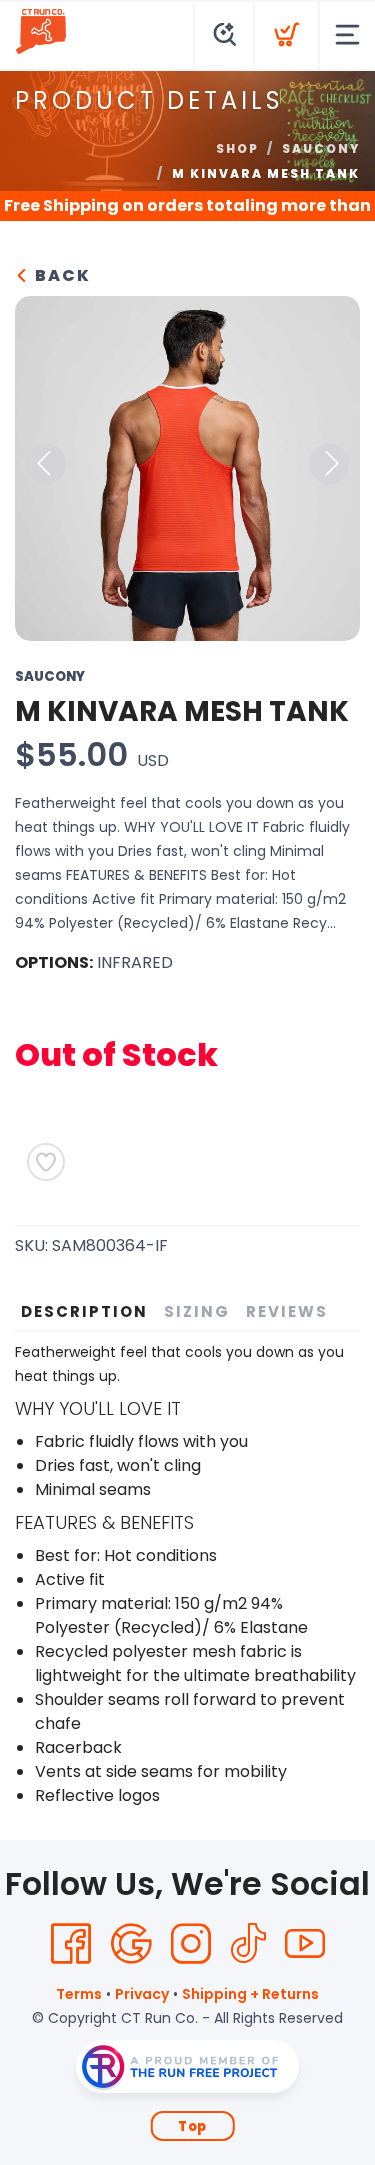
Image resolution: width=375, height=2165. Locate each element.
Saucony (321, 148)
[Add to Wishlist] (46, 1162)
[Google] (131, 1944)
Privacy (142, 1994)
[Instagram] (191, 1944)
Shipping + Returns (250, 1994)
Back (60, 275)
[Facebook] (71, 1944)
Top (192, 2126)
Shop (237, 148)
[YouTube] (305, 1944)
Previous (46, 464)
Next (329, 464)
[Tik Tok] (248, 1944)
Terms (79, 1994)
